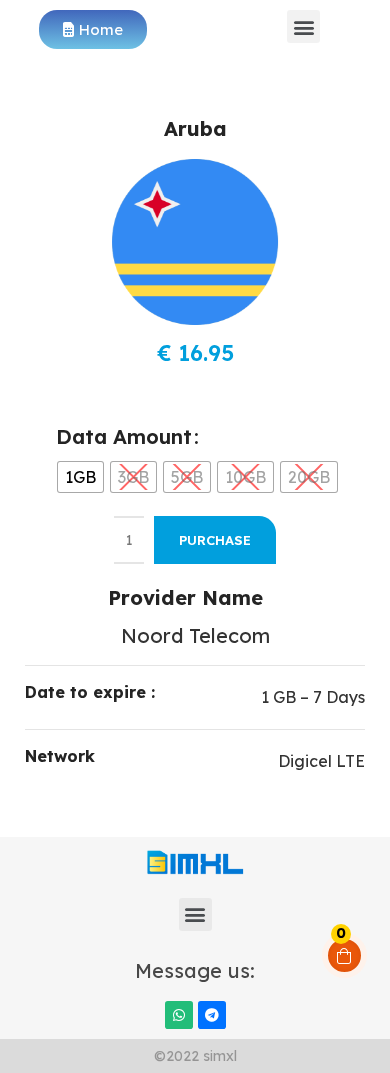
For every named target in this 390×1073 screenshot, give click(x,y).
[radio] (80, 477)
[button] (303, 26)
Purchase (215, 540)
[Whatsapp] (179, 1015)
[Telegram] (212, 1015)
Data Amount (124, 436)
